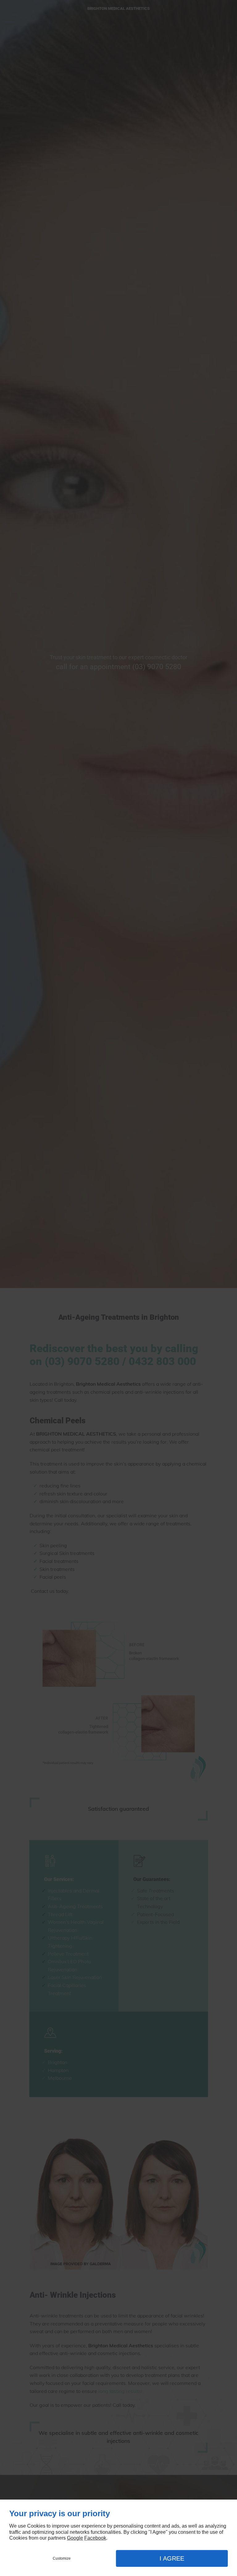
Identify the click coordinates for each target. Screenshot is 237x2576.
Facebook (95, 2538)
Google (75, 2538)
